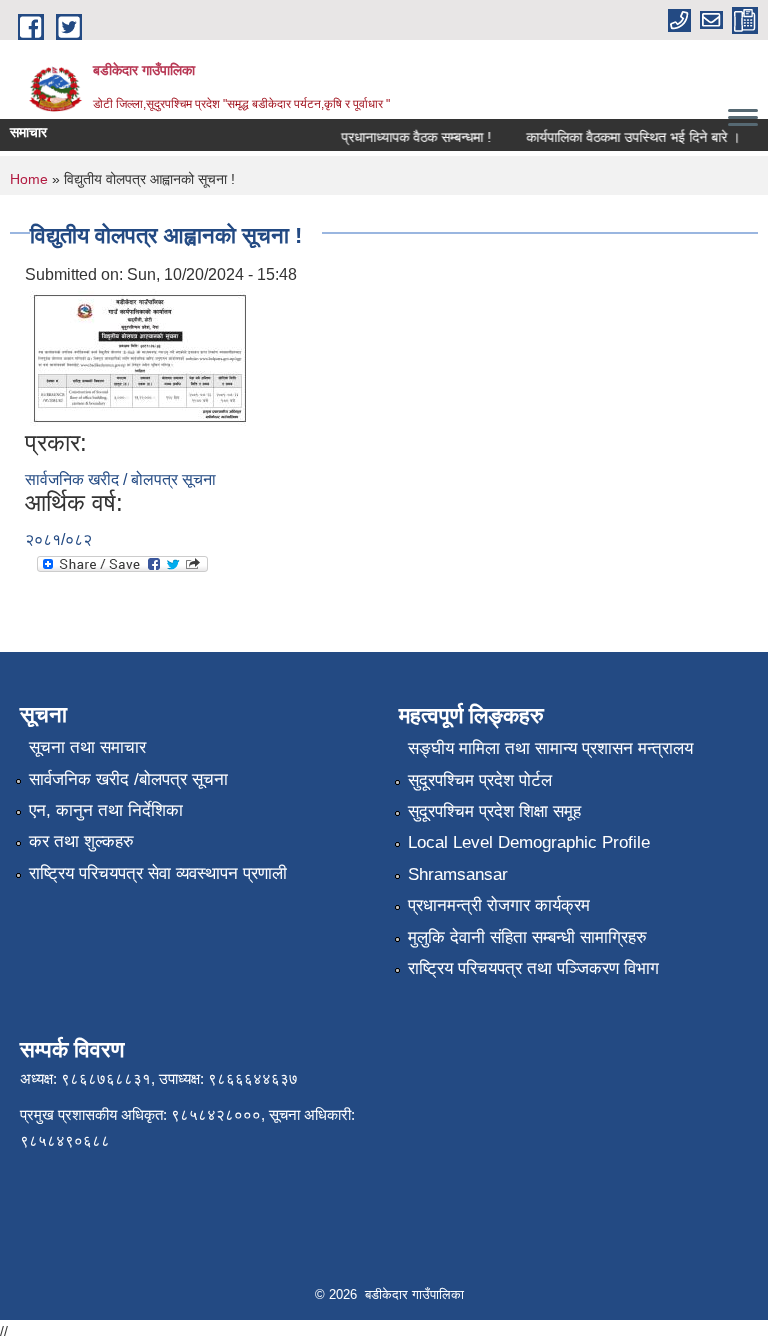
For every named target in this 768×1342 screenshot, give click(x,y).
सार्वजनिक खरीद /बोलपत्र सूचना (128, 779)
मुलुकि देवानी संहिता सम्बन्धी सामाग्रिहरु (527, 937)
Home (29, 179)
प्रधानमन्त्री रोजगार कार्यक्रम (499, 905)
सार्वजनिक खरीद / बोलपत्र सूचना (120, 479)
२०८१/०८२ (58, 539)
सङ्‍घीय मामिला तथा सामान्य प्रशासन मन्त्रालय (550, 748)
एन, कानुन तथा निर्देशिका (106, 810)
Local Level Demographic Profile (529, 842)
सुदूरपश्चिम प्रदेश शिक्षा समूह (494, 811)
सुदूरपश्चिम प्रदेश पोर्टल (480, 780)
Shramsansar (458, 874)
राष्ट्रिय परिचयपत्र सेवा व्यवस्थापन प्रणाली (158, 873)
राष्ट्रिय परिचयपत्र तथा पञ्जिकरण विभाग (533, 968)
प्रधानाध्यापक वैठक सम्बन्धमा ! (410, 137)
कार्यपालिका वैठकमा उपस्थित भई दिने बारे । (627, 137)
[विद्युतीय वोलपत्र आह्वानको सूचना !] (140, 357)
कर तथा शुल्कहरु (81, 841)
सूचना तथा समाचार (87, 747)
